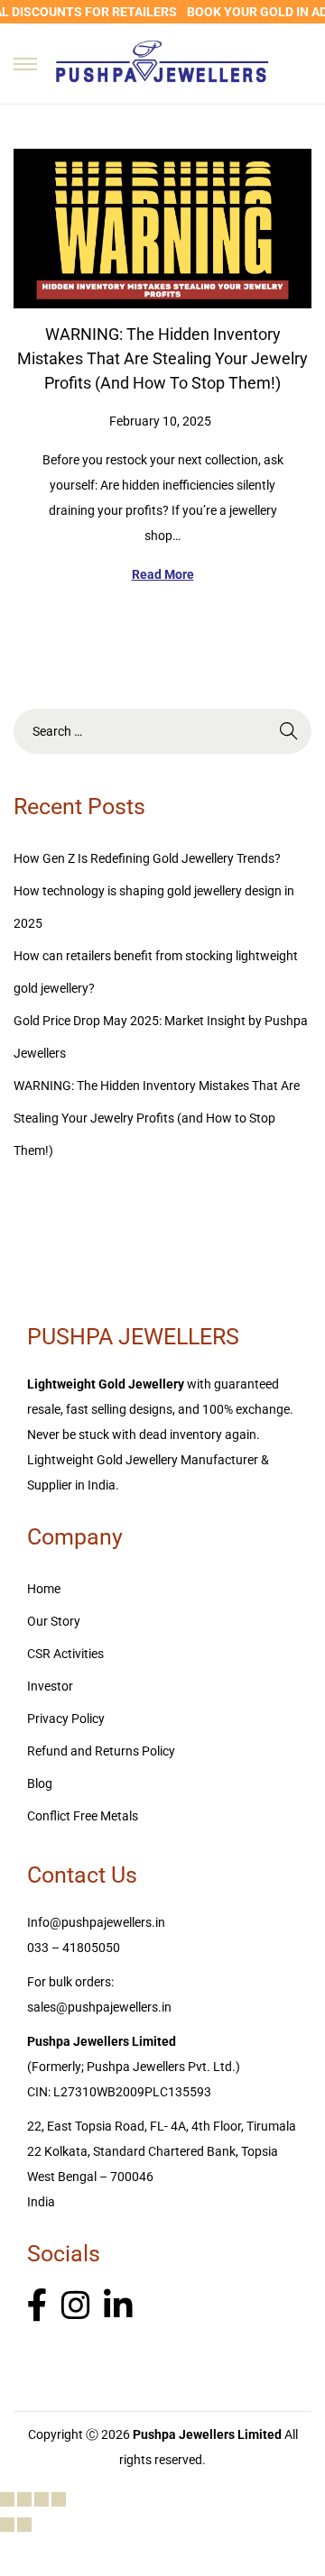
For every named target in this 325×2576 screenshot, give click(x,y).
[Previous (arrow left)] (7, 2525)
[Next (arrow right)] (24, 2525)
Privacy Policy (66, 1719)
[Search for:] (162, 731)
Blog (40, 1783)
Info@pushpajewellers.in (96, 1922)
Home (44, 1589)
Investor (50, 1686)
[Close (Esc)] (59, 2499)
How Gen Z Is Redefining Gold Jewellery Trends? (147, 858)
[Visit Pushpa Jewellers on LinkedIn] (118, 2306)
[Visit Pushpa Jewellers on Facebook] (37, 2306)
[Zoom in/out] (7, 2499)
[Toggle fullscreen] (24, 2499)
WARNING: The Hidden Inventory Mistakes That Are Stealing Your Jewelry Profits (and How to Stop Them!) (162, 358)
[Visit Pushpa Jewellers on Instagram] (76, 2306)
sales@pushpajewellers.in (99, 2007)
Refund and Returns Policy (101, 1751)
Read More (163, 574)
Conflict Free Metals (83, 1816)
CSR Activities (65, 1654)
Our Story (54, 1621)
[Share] (42, 2499)
